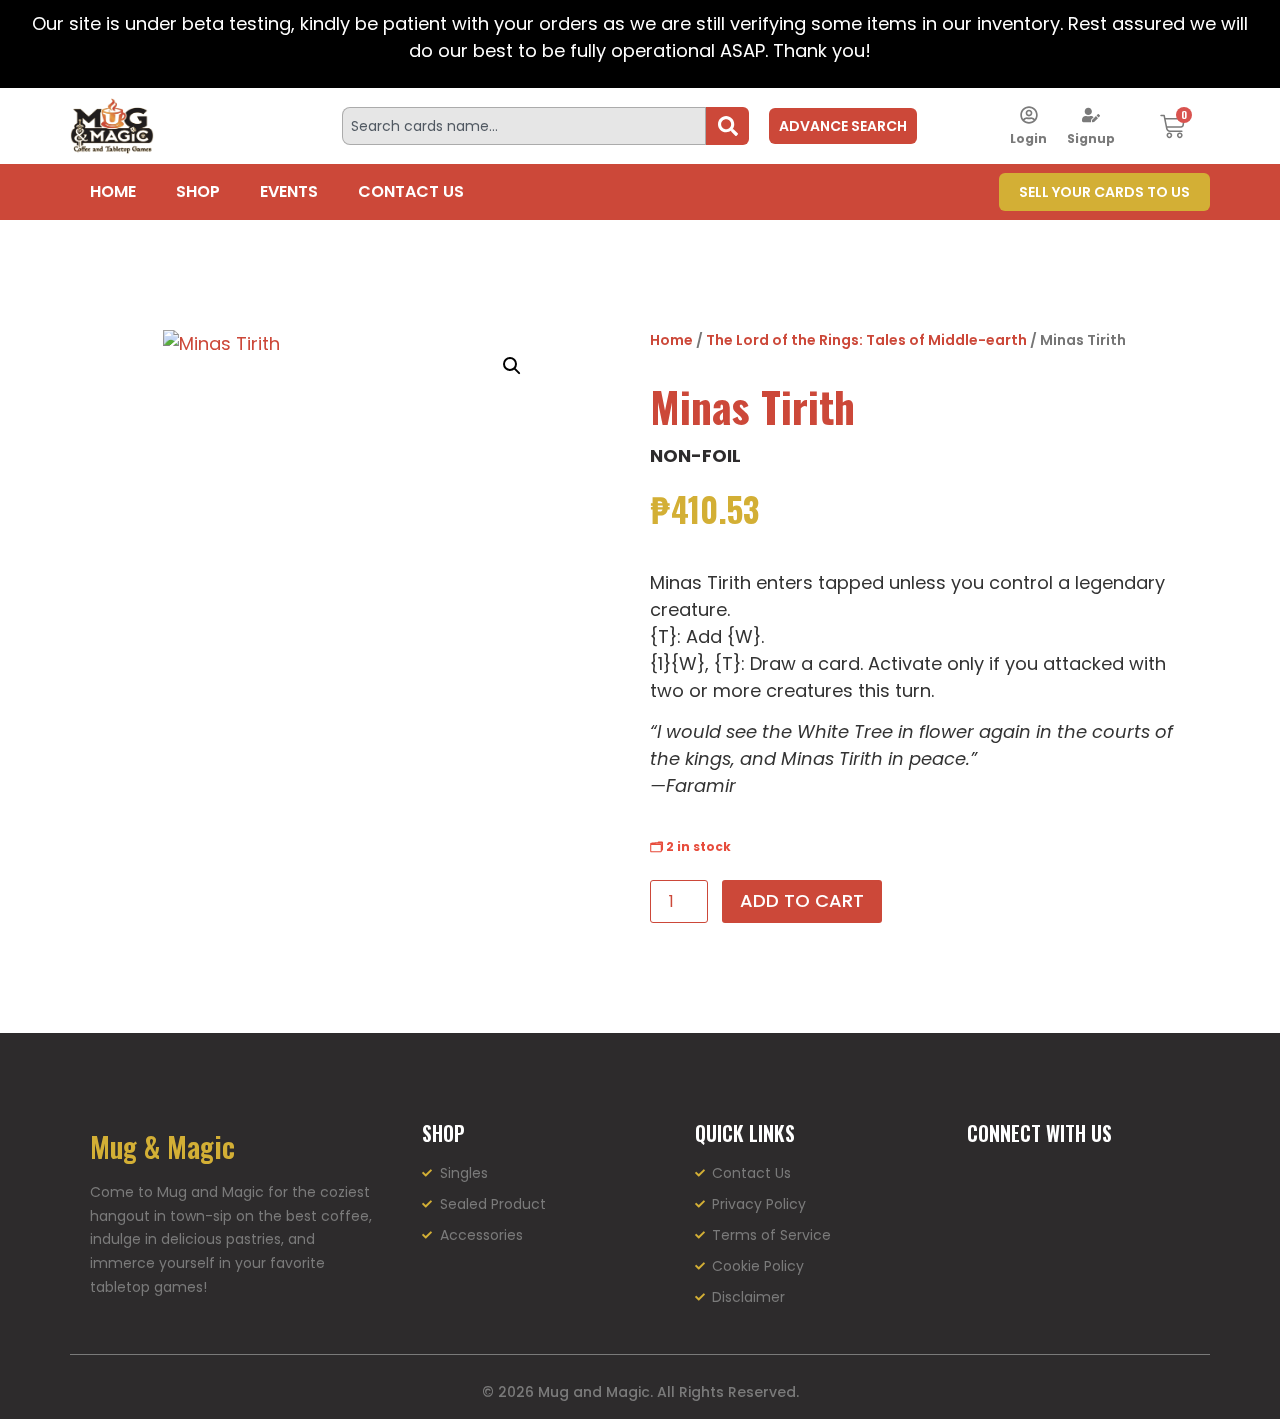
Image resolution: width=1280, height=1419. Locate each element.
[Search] (727, 126)
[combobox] (524, 126)
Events (289, 191)
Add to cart (802, 900)
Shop (198, 191)
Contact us (411, 191)
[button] (512, 366)
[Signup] (1091, 115)
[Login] (1029, 115)
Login (1028, 138)
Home (113, 191)
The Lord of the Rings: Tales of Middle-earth (866, 340)
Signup (1091, 138)
